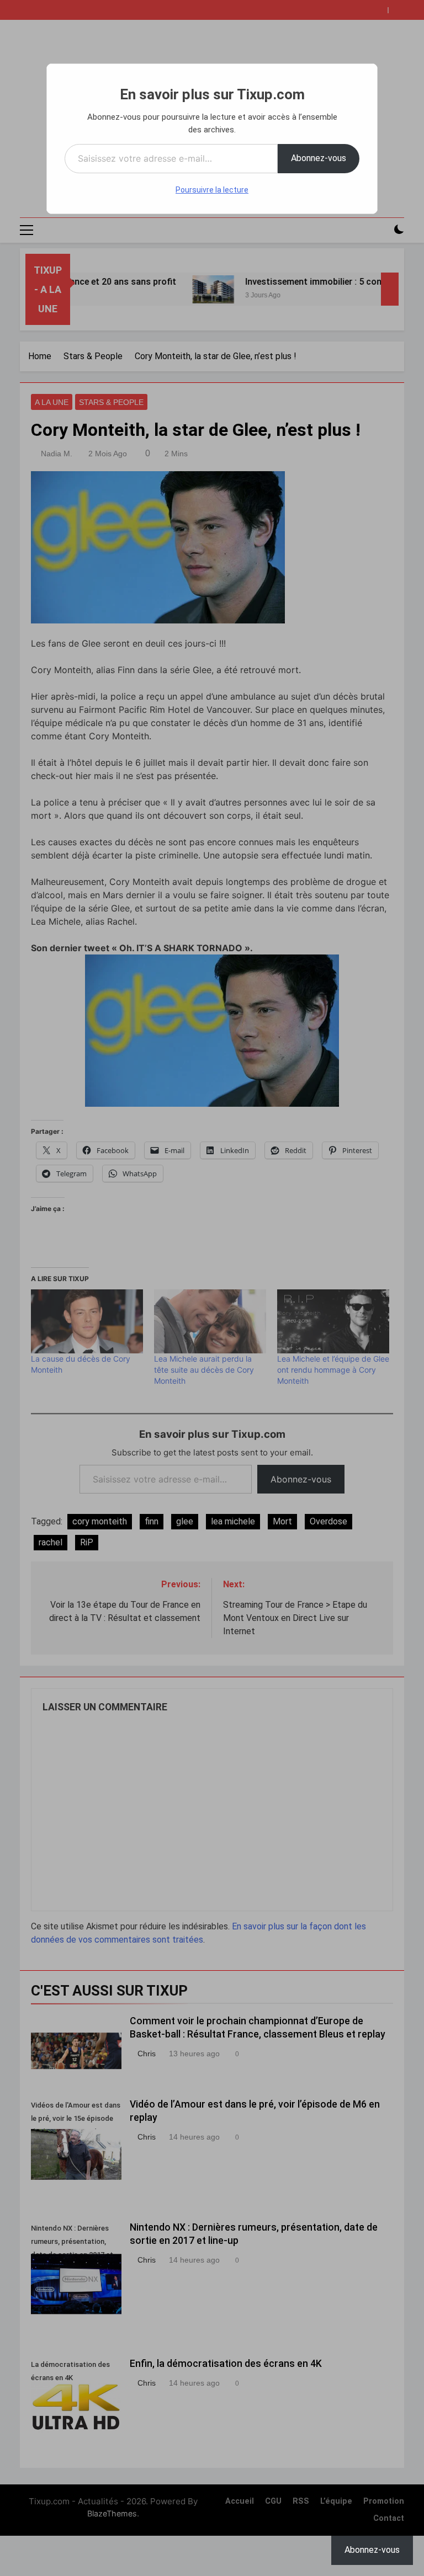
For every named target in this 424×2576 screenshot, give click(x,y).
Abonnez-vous (319, 158)
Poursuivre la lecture (212, 190)
